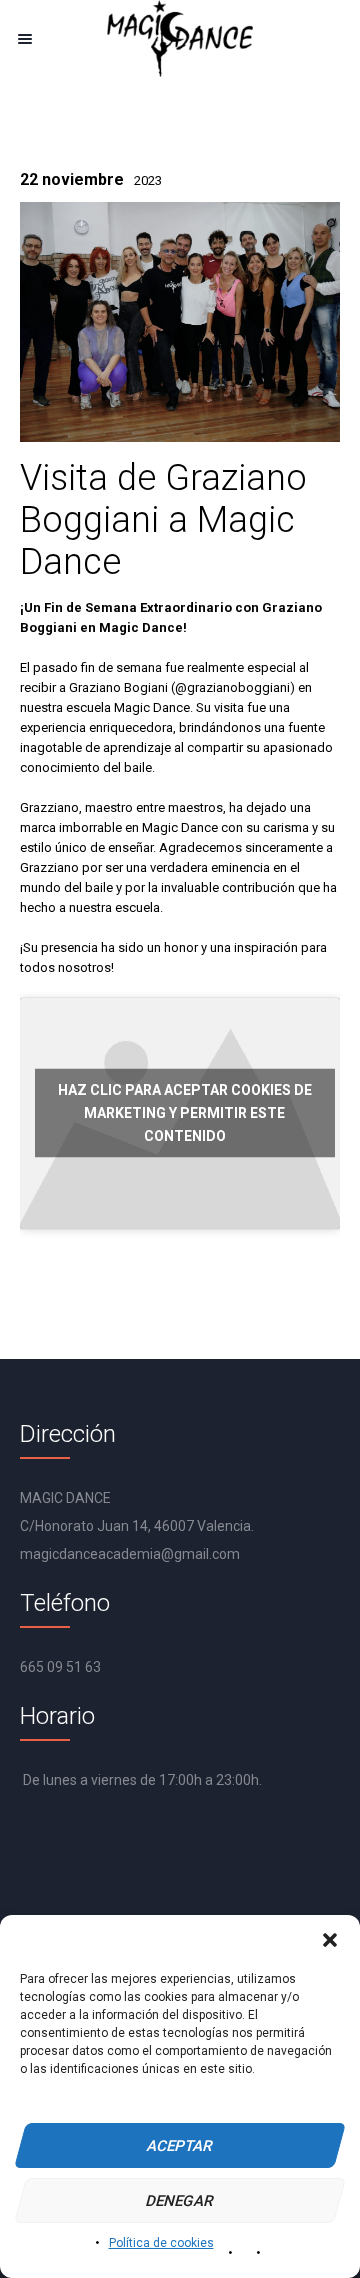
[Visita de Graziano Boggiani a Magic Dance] (180, 321)
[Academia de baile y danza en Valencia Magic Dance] (180, 38)
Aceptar (180, 2146)
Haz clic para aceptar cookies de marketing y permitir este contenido (185, 1113)
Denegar (180, 2201)
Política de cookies (161, 2243)
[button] (330, 1940)
